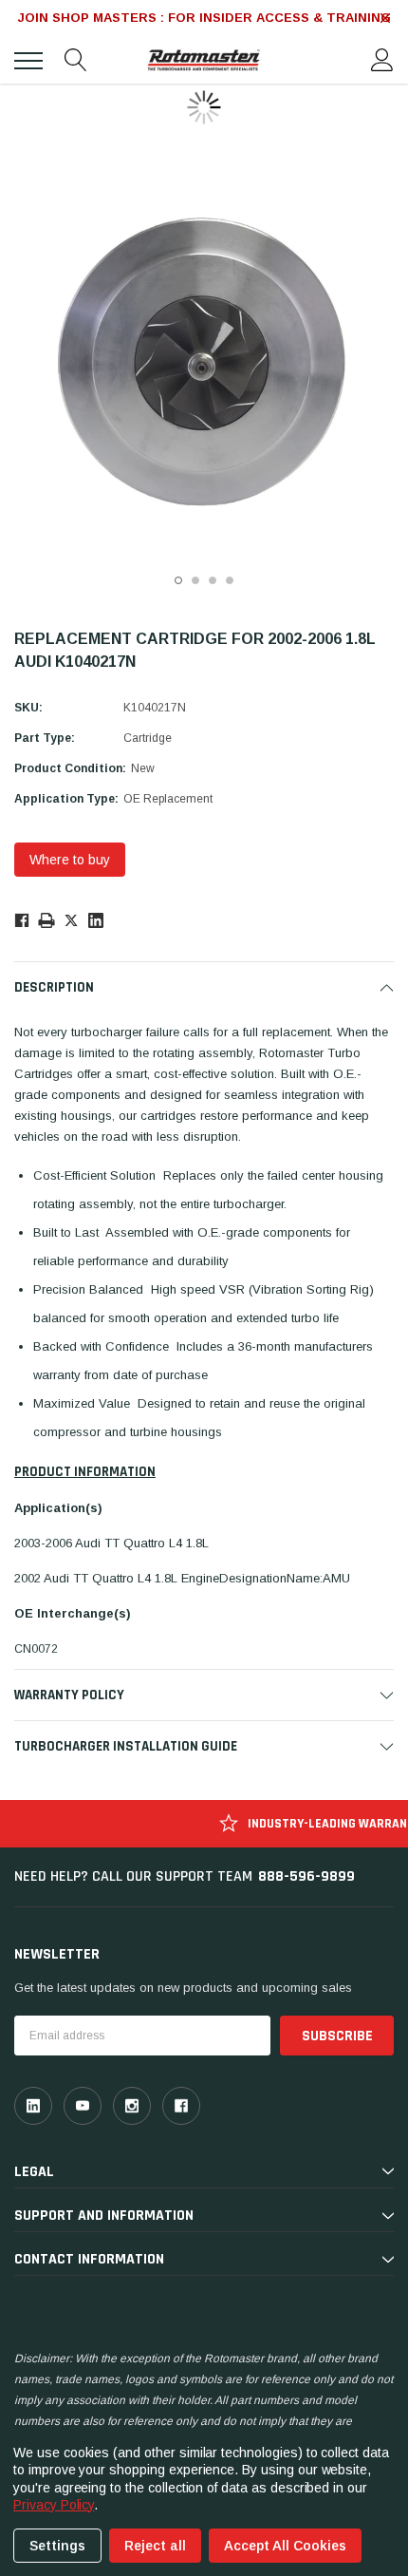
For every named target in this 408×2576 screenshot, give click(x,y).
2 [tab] (195, 580)
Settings (57, 2546)
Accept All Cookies (285, 2546)
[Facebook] (21, 920)
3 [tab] (213, 580)
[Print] (46, 919)
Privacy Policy (54, 2505)
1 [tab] (178, 580)
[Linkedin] (96, 920)
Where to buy (70, 860)
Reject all (155, 2546)
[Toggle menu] (28, 61)
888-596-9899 (306, 1876)
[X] (71, 919)
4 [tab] (230, 580)
